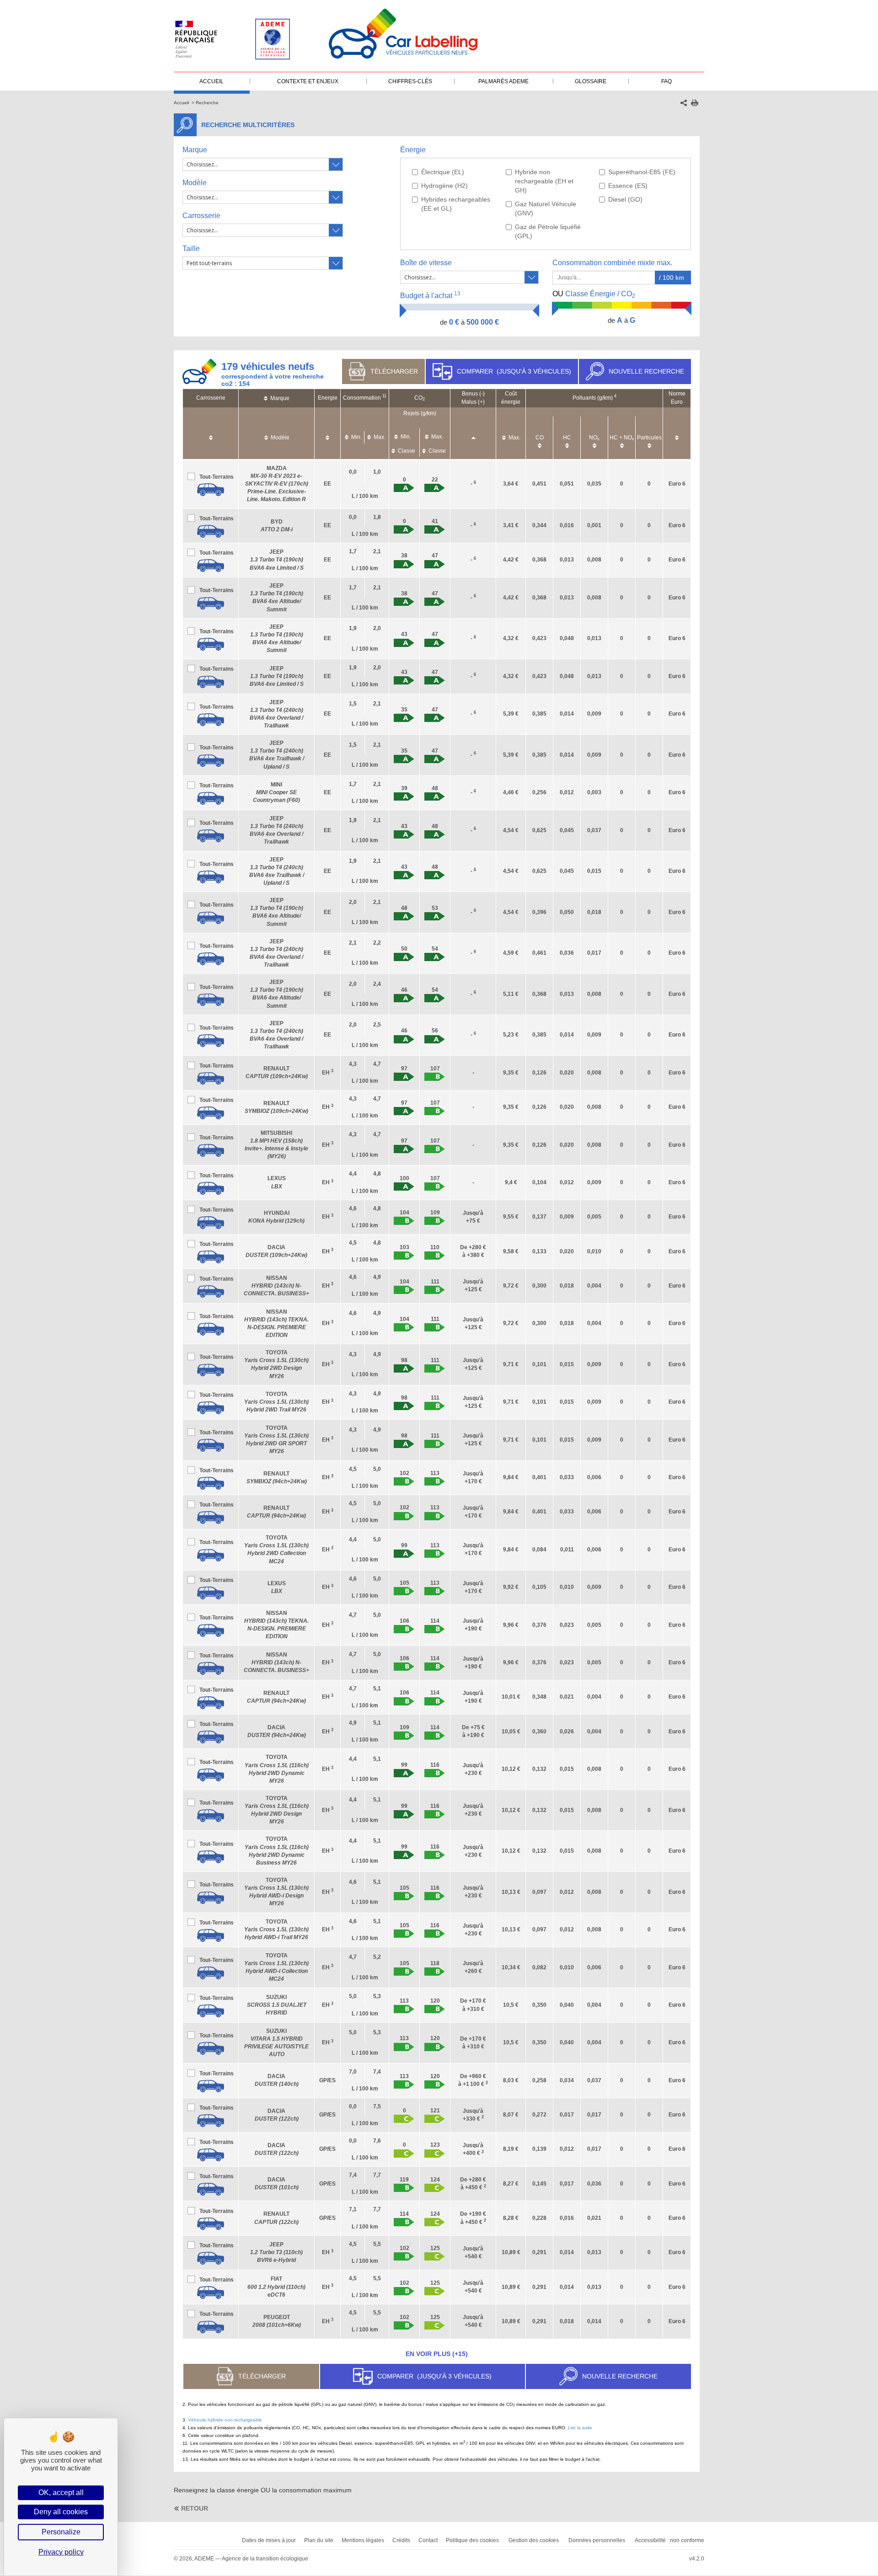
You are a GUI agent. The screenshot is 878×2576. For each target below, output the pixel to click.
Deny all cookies (61, 2512)
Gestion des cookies (534, 2540)
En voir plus (437, 2354)
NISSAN (276, 1286)
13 (457, 294)
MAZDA (277, 484)
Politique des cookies (472, 2540)
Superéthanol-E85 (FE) (642, 172)
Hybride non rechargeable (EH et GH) (544, 181)
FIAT (276, 2287)
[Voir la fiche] (211, 490)
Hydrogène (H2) (444, 186)
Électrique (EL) (443, 172)
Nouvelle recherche (646, 371)
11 (384, 396)
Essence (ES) (628, 186)
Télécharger (394, 371)
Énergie (413, 150)
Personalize (61, 2532)
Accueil (181, 103)
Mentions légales (363, 2540)
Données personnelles (597, 2540)
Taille (191, 249)
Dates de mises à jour (269, 2540)
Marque (195, 150)
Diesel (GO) (625, 199)
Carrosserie (201, 216)
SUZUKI (277, 2005)
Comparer (514, 371)
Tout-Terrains (217, 477)
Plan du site (319, 2540)
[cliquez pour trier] (211, 433)
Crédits (401, 2540)
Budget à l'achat (430, 295)
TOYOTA (276, 1402)
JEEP (277, 560)
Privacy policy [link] (61, 2552)
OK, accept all (61, 2493)
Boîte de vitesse (426, 263)
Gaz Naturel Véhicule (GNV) (546, 208)
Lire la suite (580, 2428)
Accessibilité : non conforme (669, 2540)
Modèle (195, 183)
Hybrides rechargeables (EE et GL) (456, 204)
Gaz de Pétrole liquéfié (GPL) (548, 231)
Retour (195, 2508)
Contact (428, 2540)
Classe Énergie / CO (594, 294)
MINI (276, 792)
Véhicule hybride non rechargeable (225, 2420)
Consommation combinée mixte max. (613, 263)
